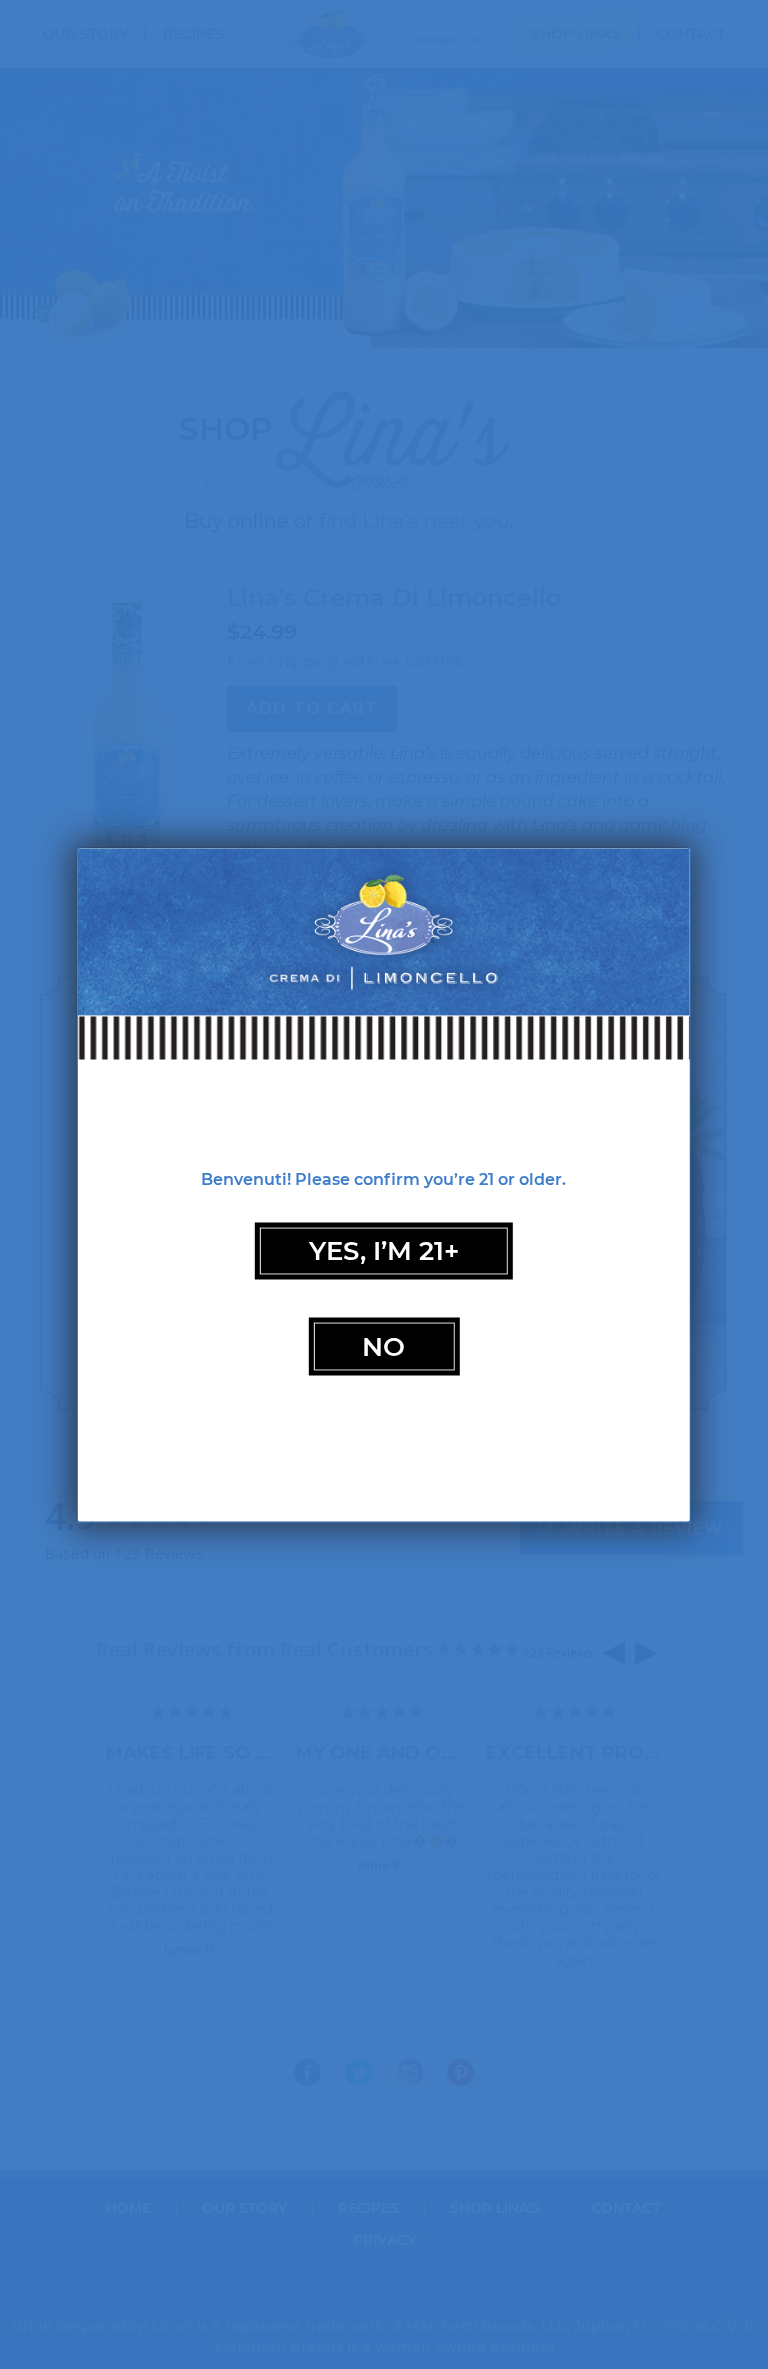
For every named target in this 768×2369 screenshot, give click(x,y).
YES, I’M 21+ (384, 1250)
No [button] (383, 1345)
